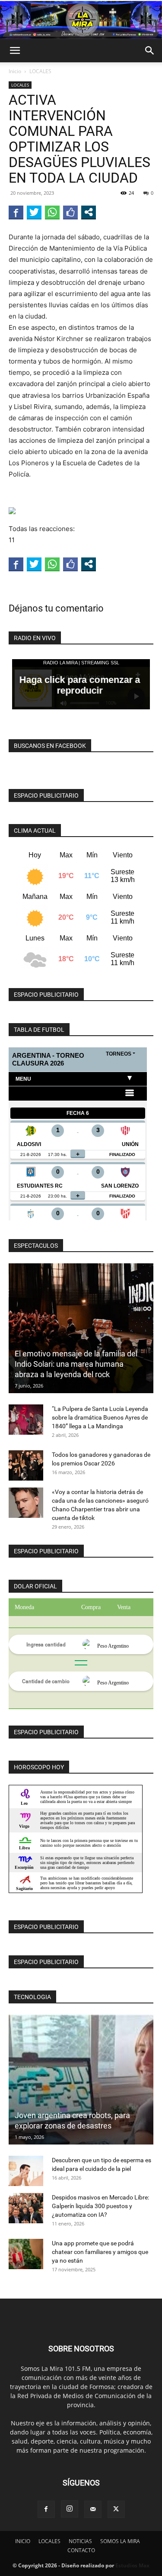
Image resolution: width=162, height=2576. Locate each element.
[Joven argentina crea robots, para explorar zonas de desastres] (81, 2080)
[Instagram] (70, 2509)
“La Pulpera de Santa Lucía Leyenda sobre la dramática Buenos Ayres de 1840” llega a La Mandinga (100, 1417)
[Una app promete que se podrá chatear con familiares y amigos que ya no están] (26, 2254)
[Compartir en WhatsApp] (52, 212)
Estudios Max (132, 2565)
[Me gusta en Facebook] (70, 212)
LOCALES (40, 71)
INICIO (23, 2541)
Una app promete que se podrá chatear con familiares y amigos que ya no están (100, 2252)
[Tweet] (34, 212)
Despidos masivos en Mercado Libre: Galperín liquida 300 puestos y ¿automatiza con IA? (100, 2206)
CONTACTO (81, 2550)
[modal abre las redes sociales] (89, 212)
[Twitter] (116, 2509)
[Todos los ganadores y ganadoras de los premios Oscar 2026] (26, 1465)
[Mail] (93, 2509)
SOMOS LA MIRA (120, 2541)
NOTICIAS (80, 2541)
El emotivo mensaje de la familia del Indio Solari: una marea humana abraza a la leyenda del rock (76, 1364)
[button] (15, 51)
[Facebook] (46, 2509)
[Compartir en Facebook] (16, 212)
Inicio (15, 71)
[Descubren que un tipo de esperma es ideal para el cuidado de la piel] (26, 2171)
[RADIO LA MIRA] (81, 20)
